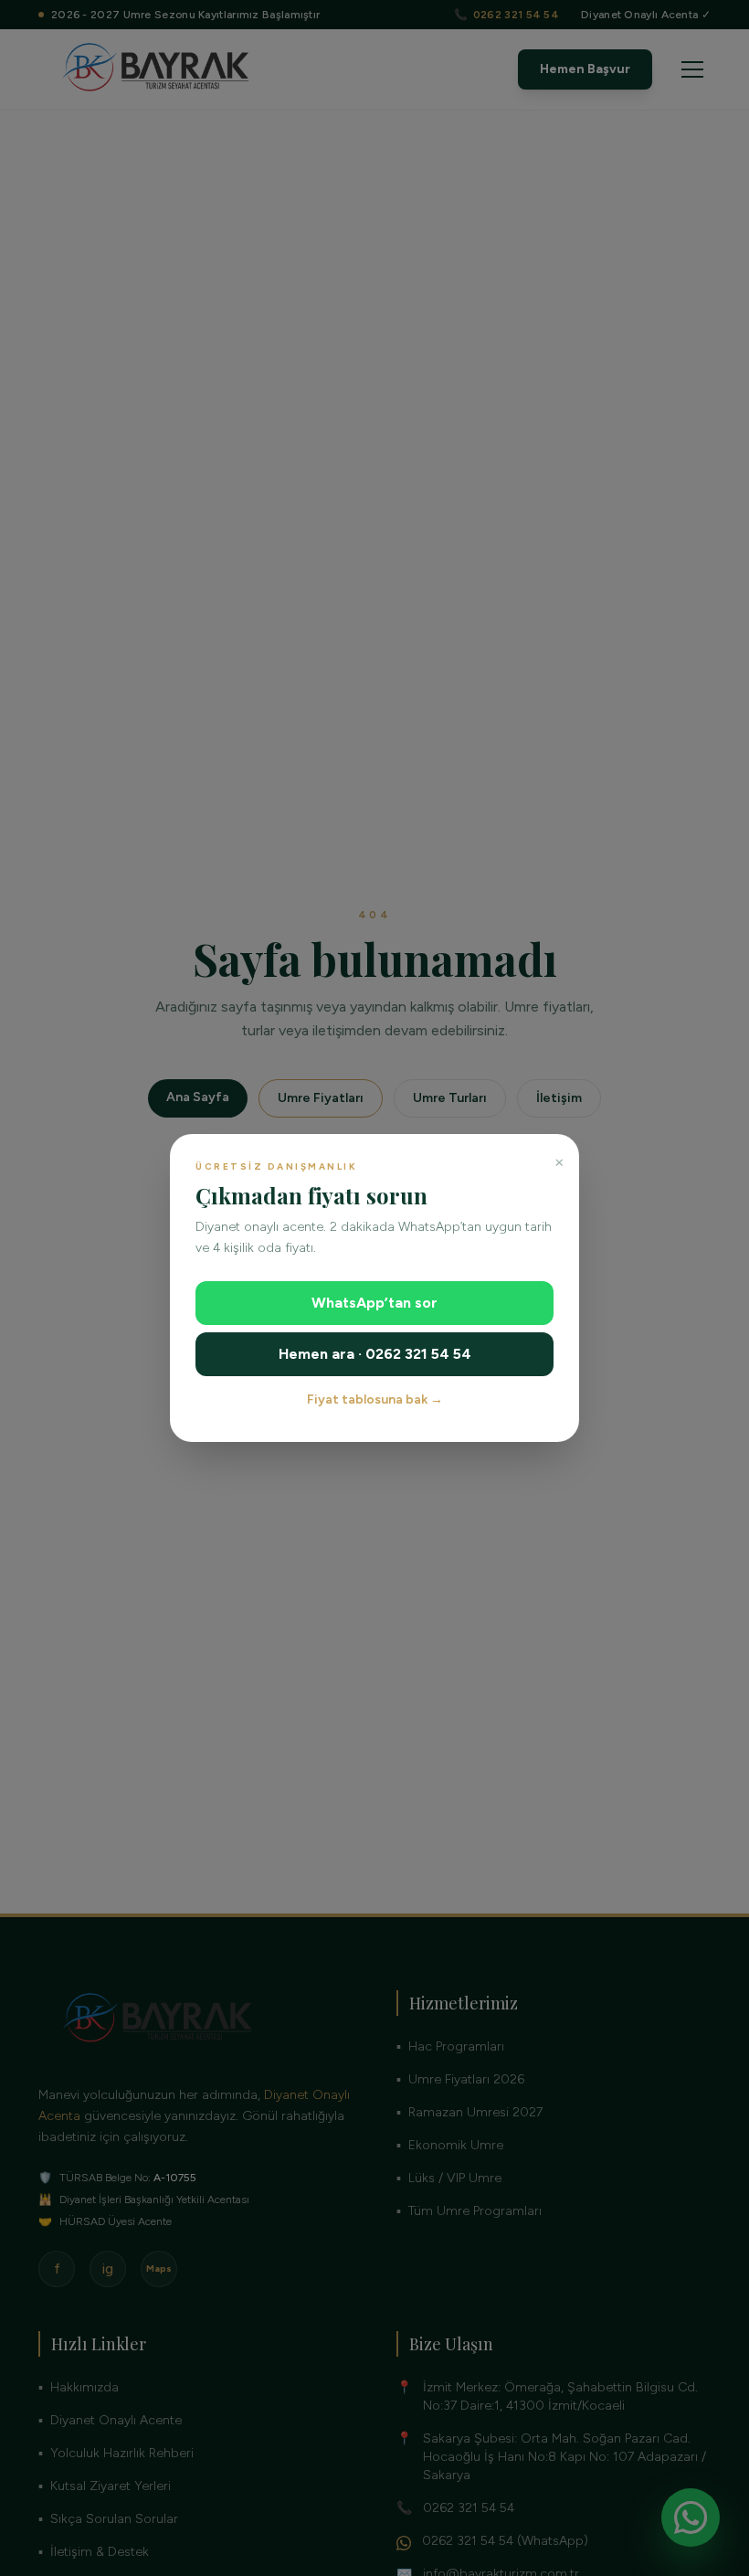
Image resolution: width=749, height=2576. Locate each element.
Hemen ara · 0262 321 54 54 (375, 1354)
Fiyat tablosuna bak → (375, 1399)
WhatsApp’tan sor (374, 1303)
